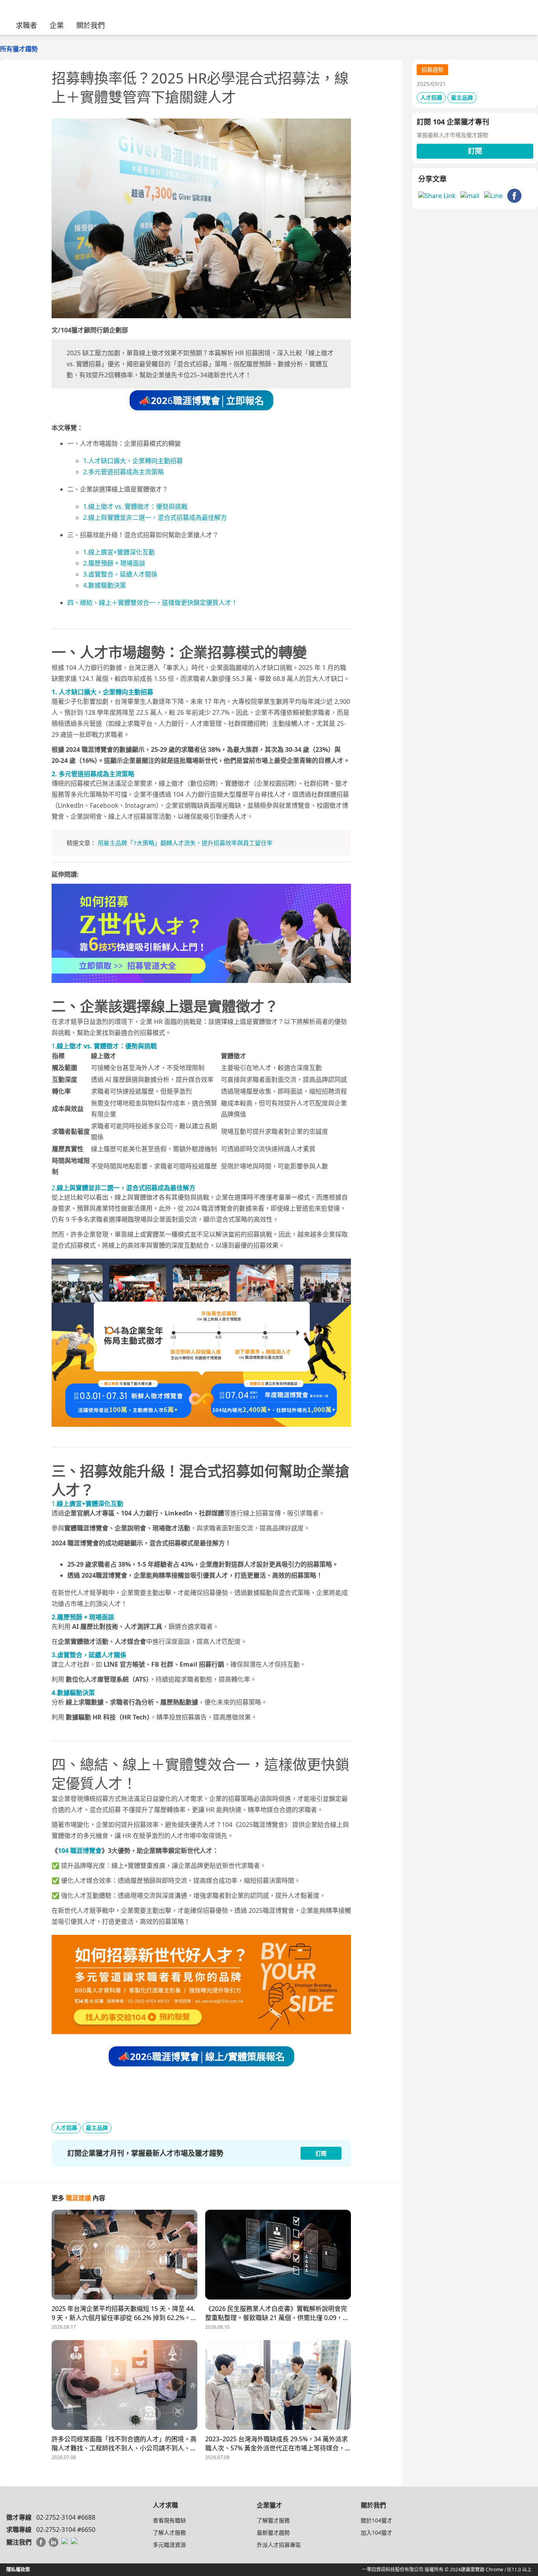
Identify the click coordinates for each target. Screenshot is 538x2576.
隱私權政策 (18, 2570)
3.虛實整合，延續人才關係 (120, 574)
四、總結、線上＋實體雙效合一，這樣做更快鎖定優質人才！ (152, 603)
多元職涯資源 (169, 2545)
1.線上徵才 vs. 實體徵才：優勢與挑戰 (135, 506)
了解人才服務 (169, 2532)
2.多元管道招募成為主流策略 (123, 472)
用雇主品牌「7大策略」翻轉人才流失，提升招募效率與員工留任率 (185, 843)
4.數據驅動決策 (105, 585)
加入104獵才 (377, 2532)
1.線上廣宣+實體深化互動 (119, 552)
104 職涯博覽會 (80, 1851)
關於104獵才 (377, 2520)
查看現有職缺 (169, 2520)
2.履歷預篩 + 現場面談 (114, 563)
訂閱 (475, 151)
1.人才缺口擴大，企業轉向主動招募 (133, 461)
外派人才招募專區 (279, 2545)
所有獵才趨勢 (19, 49)
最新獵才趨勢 (273, 2532)
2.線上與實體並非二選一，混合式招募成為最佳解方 (155, 517)
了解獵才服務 (273, 2520)
